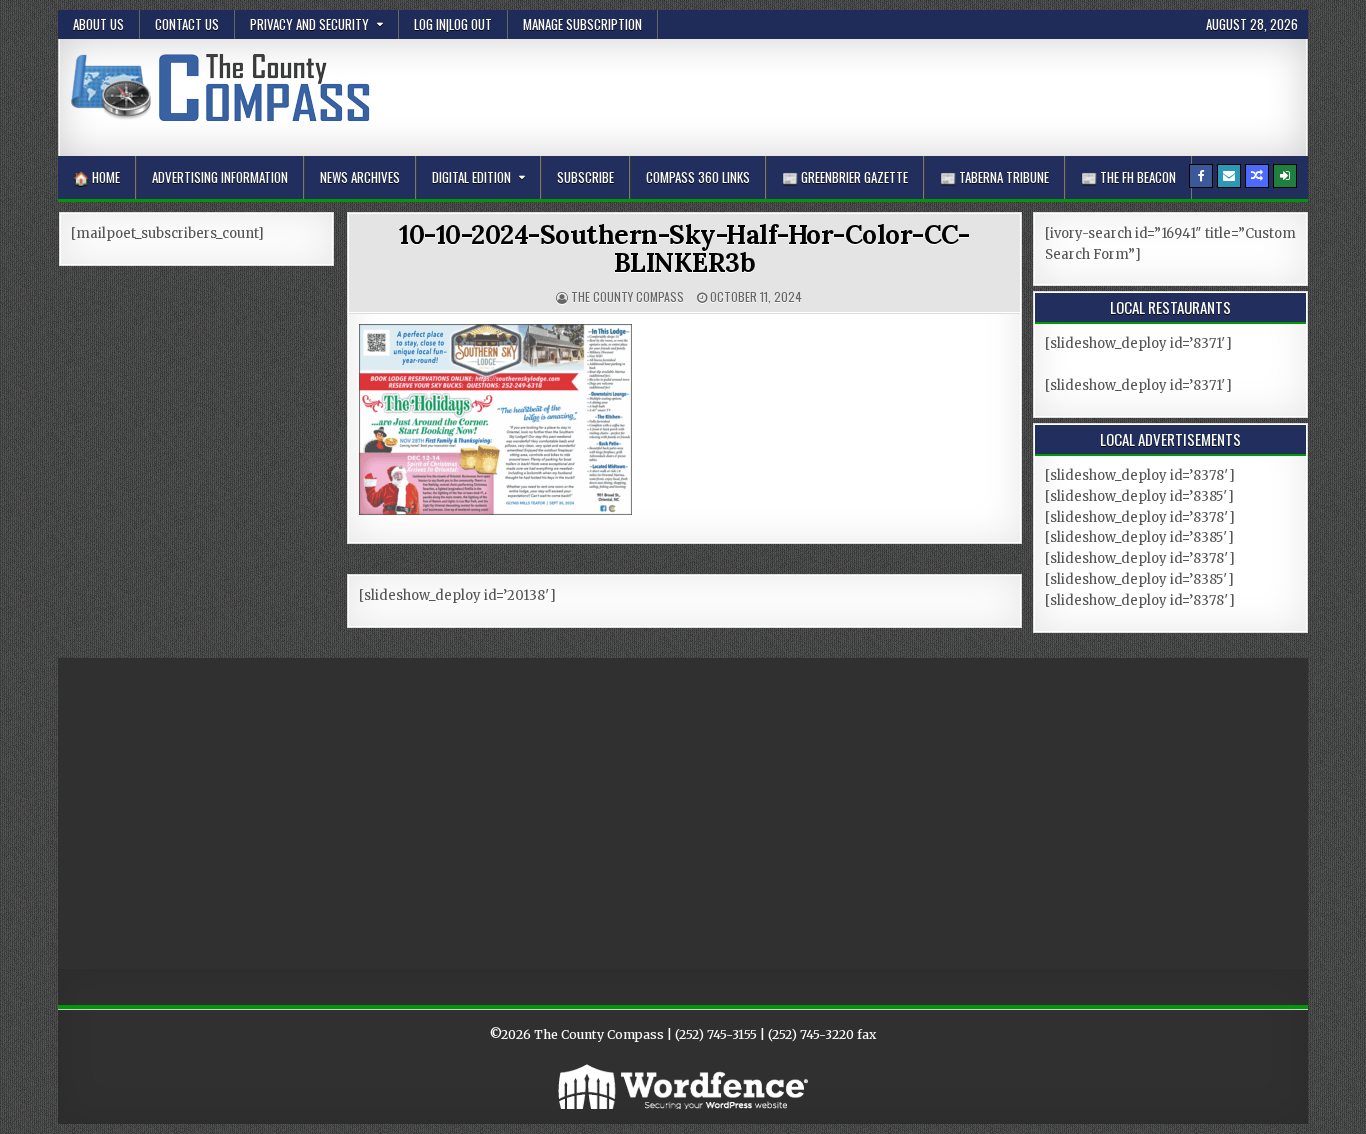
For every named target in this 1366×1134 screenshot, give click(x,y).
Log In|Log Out (453, 24)
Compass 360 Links (698, 177)
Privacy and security (309, 24)
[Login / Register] (1285, 176)
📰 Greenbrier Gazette (845, 177)
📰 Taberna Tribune (994, 177)
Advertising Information (220, 177)
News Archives (360, 177)
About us (98, 24)
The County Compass (627, 296)
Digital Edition (471, 177)
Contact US (187, 24)
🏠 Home (96, 177)
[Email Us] (1229, 176)
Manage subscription (582, 24)
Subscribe (585, 177)
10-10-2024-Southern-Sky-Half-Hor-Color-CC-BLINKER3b (684, 249)
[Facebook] (1201, 176)
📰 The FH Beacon (1128, 177)
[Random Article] (1257, 176)
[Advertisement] (932, 94)
